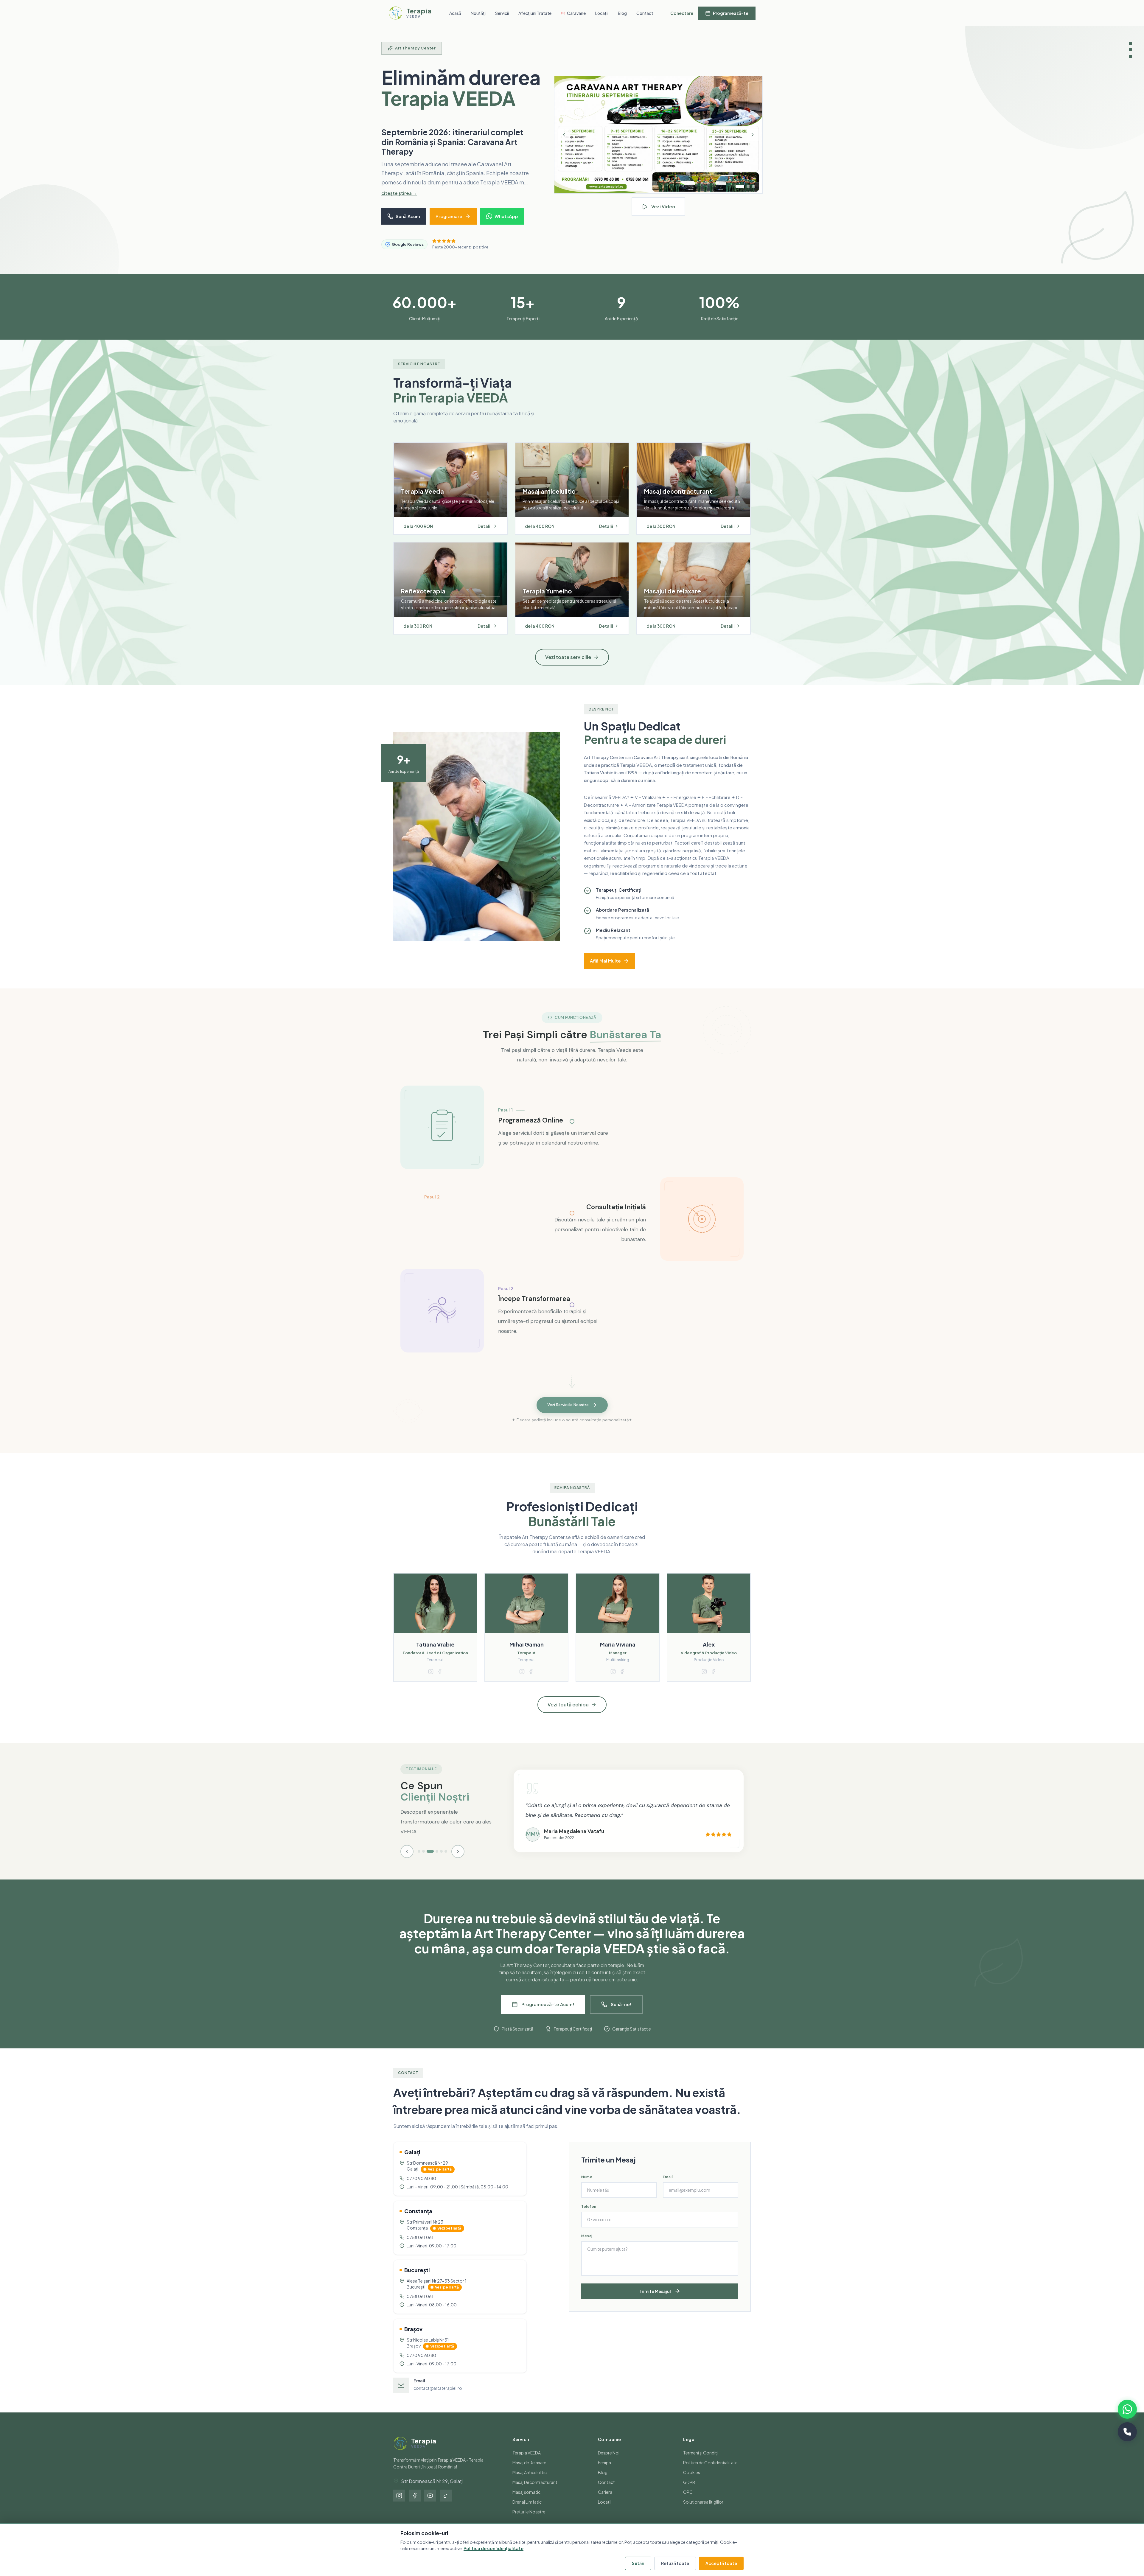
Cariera (605, 2502)
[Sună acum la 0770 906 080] (1127, 2432)
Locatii (605, 2511)
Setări (638, 2563)
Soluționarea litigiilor (703, 2511)
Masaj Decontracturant (535, 2492)
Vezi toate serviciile (568, 667)
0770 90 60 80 (421, 2188)
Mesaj (587, 2245)
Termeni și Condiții (701, 2462)
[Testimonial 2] (423, 1861)
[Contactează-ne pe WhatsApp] (1127, 2409)
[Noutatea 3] (751, 192)
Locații (602, 13)
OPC (688, 2502)
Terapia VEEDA (527, 2462)
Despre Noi (609, 2462)
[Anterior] (564, 140)
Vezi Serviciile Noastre (568, 1415)
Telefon (589, 2216)
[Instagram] (399, 2505)
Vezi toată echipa (568, 1714)
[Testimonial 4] (435, 1861)
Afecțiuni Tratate (535, 13)
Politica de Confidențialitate (710, 2472)
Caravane (576, 13)
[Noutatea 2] (743, 192)
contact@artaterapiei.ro (438, 2398)
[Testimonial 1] (419, 1861)
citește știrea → (399, 202)
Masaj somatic (526, 2502)
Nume (587, 2186)
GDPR (689, 2492)
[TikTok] (446, 2505)
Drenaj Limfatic (527, 2511)
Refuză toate (675, 2563)
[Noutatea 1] (737, 192)
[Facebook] (415, 2505)
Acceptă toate (721, 2563)
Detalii (485, 536)
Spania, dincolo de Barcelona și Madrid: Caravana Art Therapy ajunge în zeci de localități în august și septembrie (452, 147)
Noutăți (478, 13)
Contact (645, 13)
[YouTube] (430, 2505)
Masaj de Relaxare (529, 2472)
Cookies (692, 2482)
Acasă (455, 13)
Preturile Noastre (529, 2521)
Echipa (604, 2472)
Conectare (682, 13)
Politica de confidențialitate (493, 2548)
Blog (622, 13)
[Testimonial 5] (441, 1861)
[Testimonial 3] (428, 1861)
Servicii (502, 13)
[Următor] (753, 140)
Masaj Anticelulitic (530, 2482)
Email (668, 2186)
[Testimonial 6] (446, 1861)
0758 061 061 (420, 2247)
